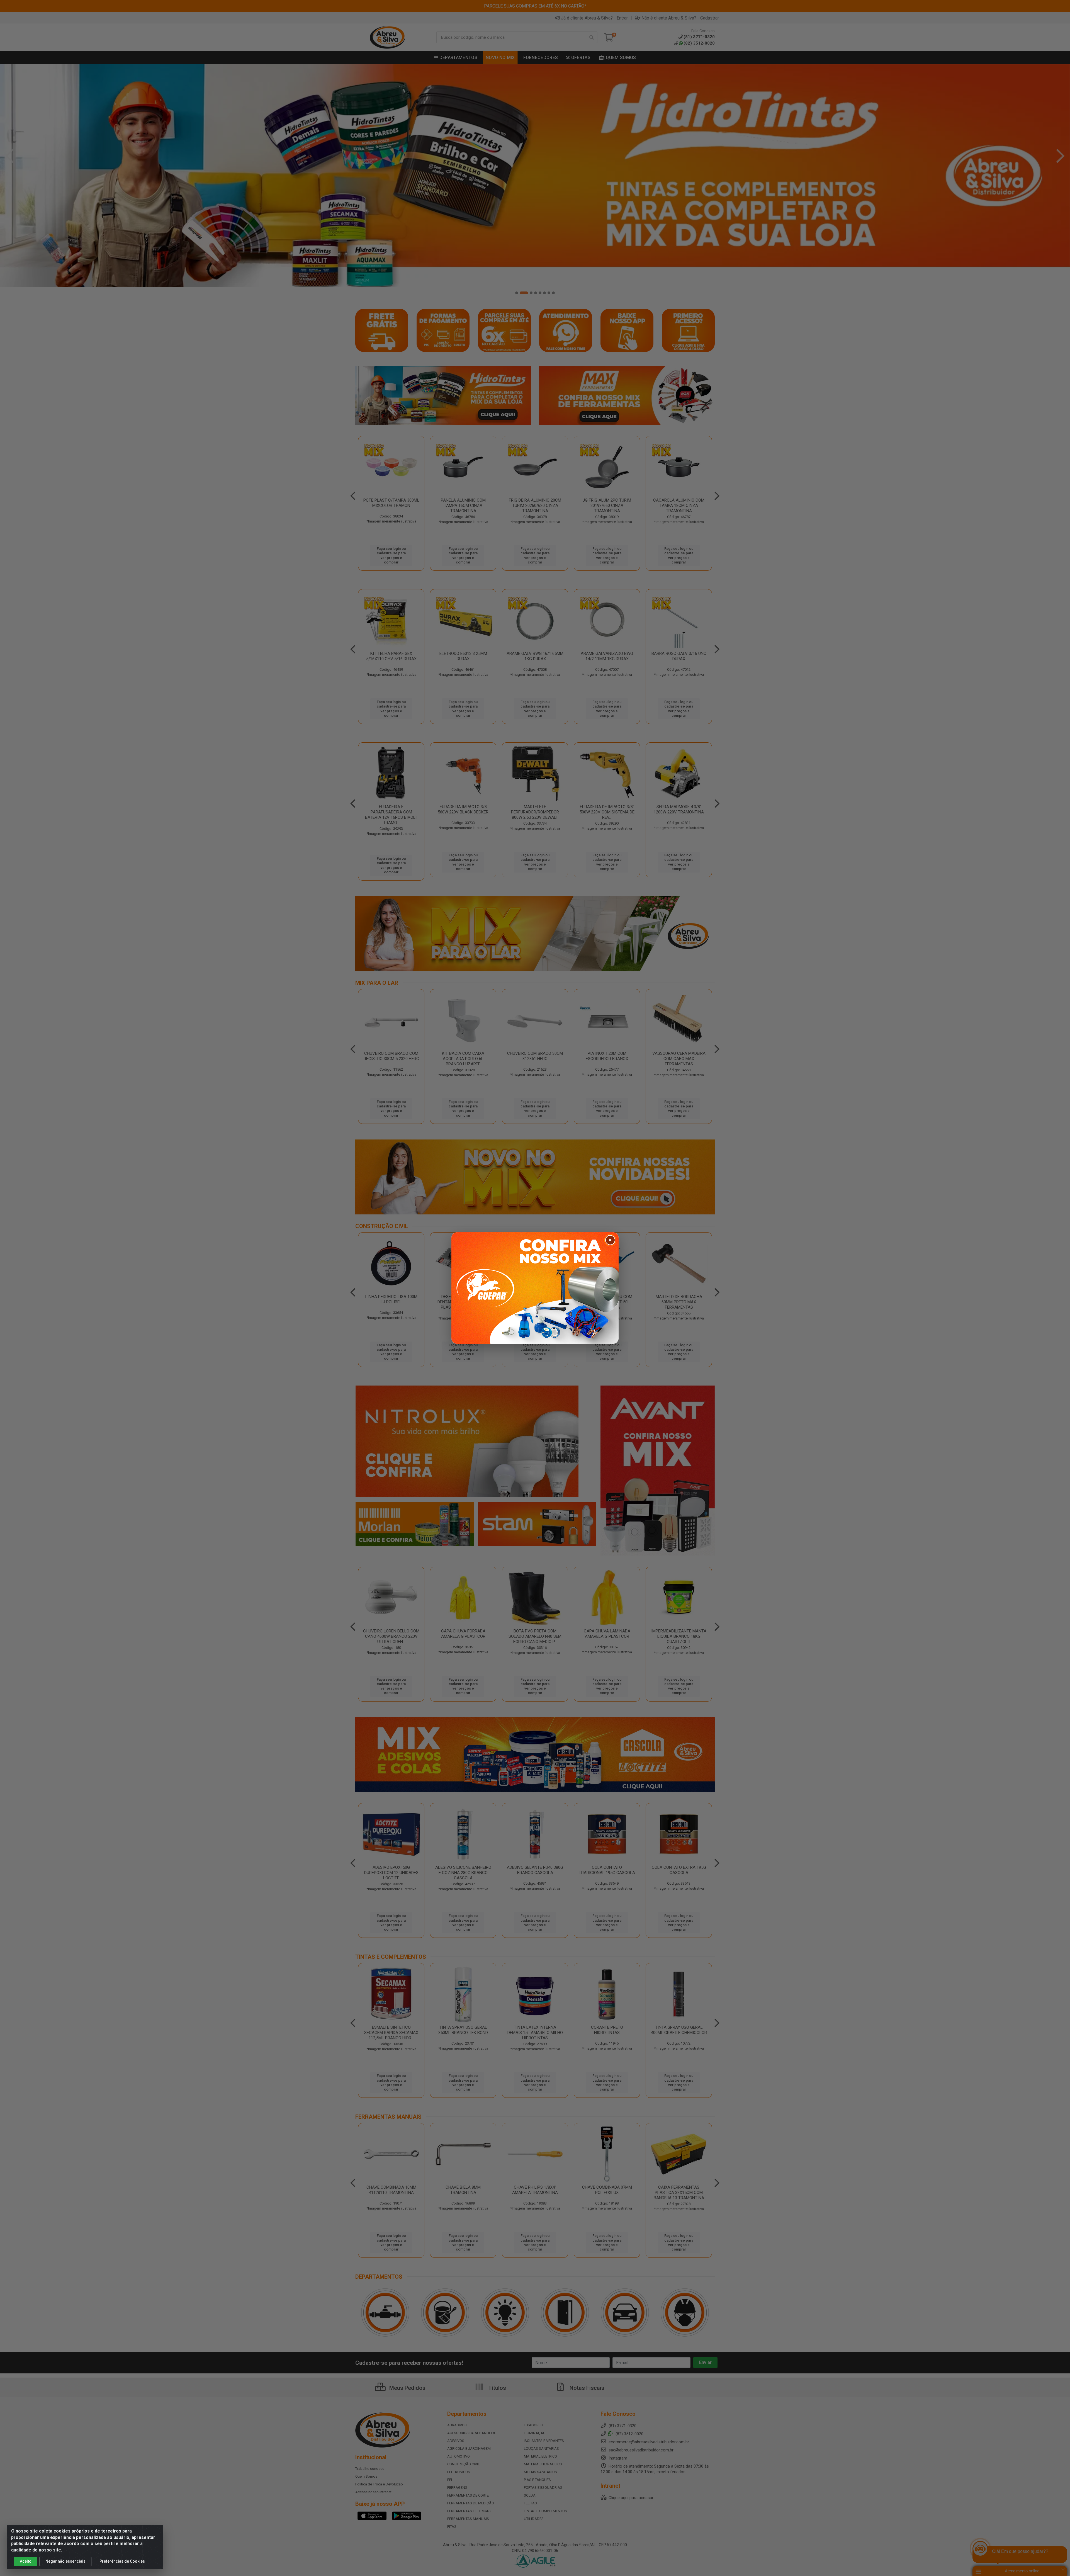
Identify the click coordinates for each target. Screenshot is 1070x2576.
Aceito (26, 2561)
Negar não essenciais (65, 2561)
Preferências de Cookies (122, 2561)
